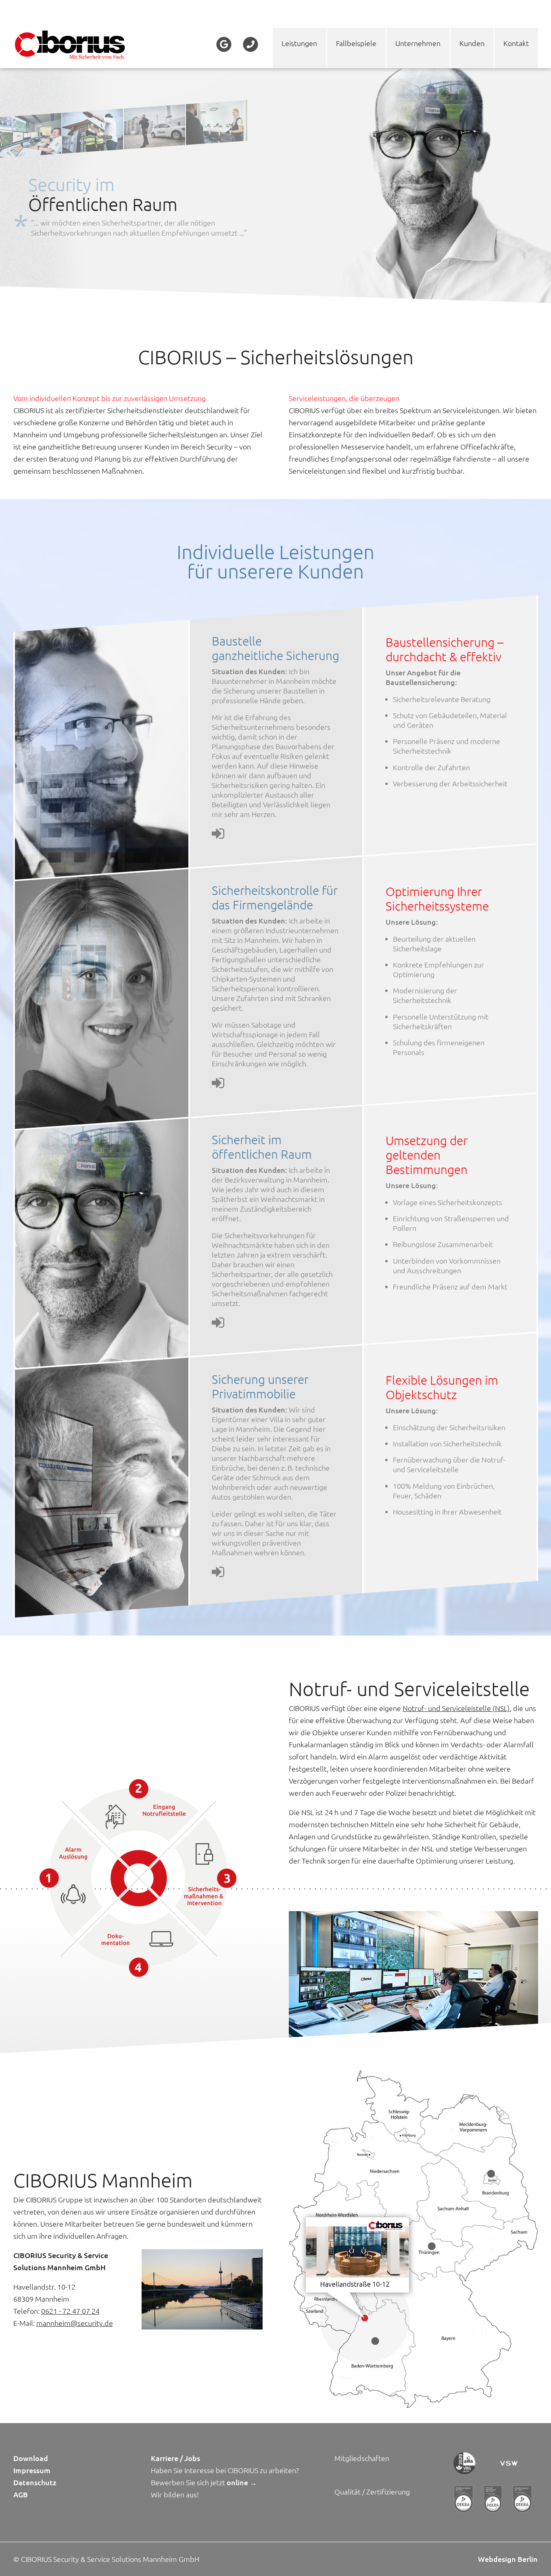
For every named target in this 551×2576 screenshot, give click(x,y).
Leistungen (299, 43)
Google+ (224, 44)
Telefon (250, 44)
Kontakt (516, 43)
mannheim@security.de (75, 2323)
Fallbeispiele (356, 43)
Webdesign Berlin (508, 2559)
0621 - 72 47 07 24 (70, 2311)
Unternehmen (418, 43)
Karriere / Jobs (175, 2458)
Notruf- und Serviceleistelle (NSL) (456, 1708)
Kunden (472, 43)
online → (242, 2482)
